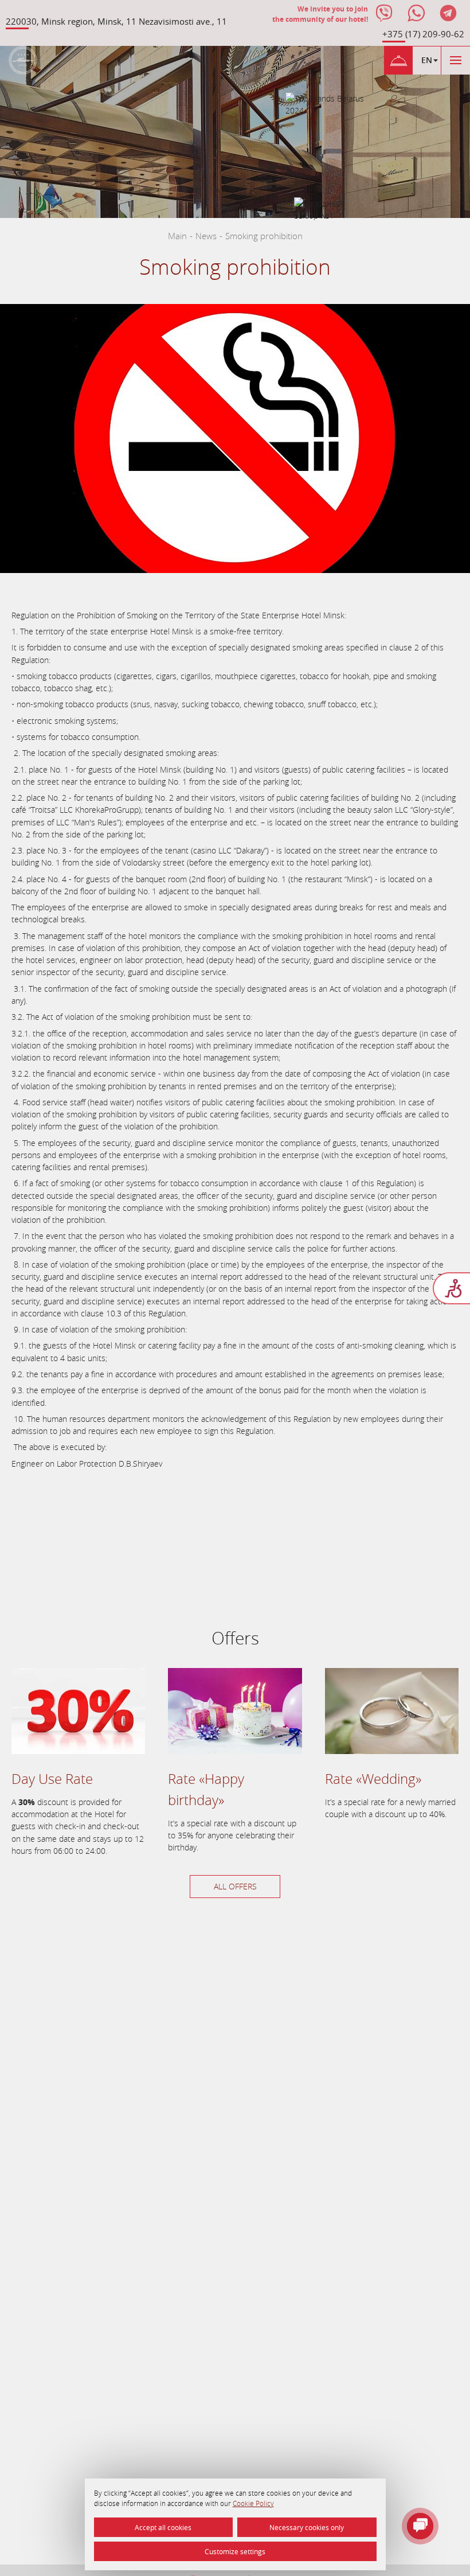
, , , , (116, 21)
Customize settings (235, 2551)
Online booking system (52, 1578)
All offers (235, 1886)
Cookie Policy (253, 2503)
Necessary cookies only (307, 2527)
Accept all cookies (163, 2527)
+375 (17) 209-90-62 (423, 34)
